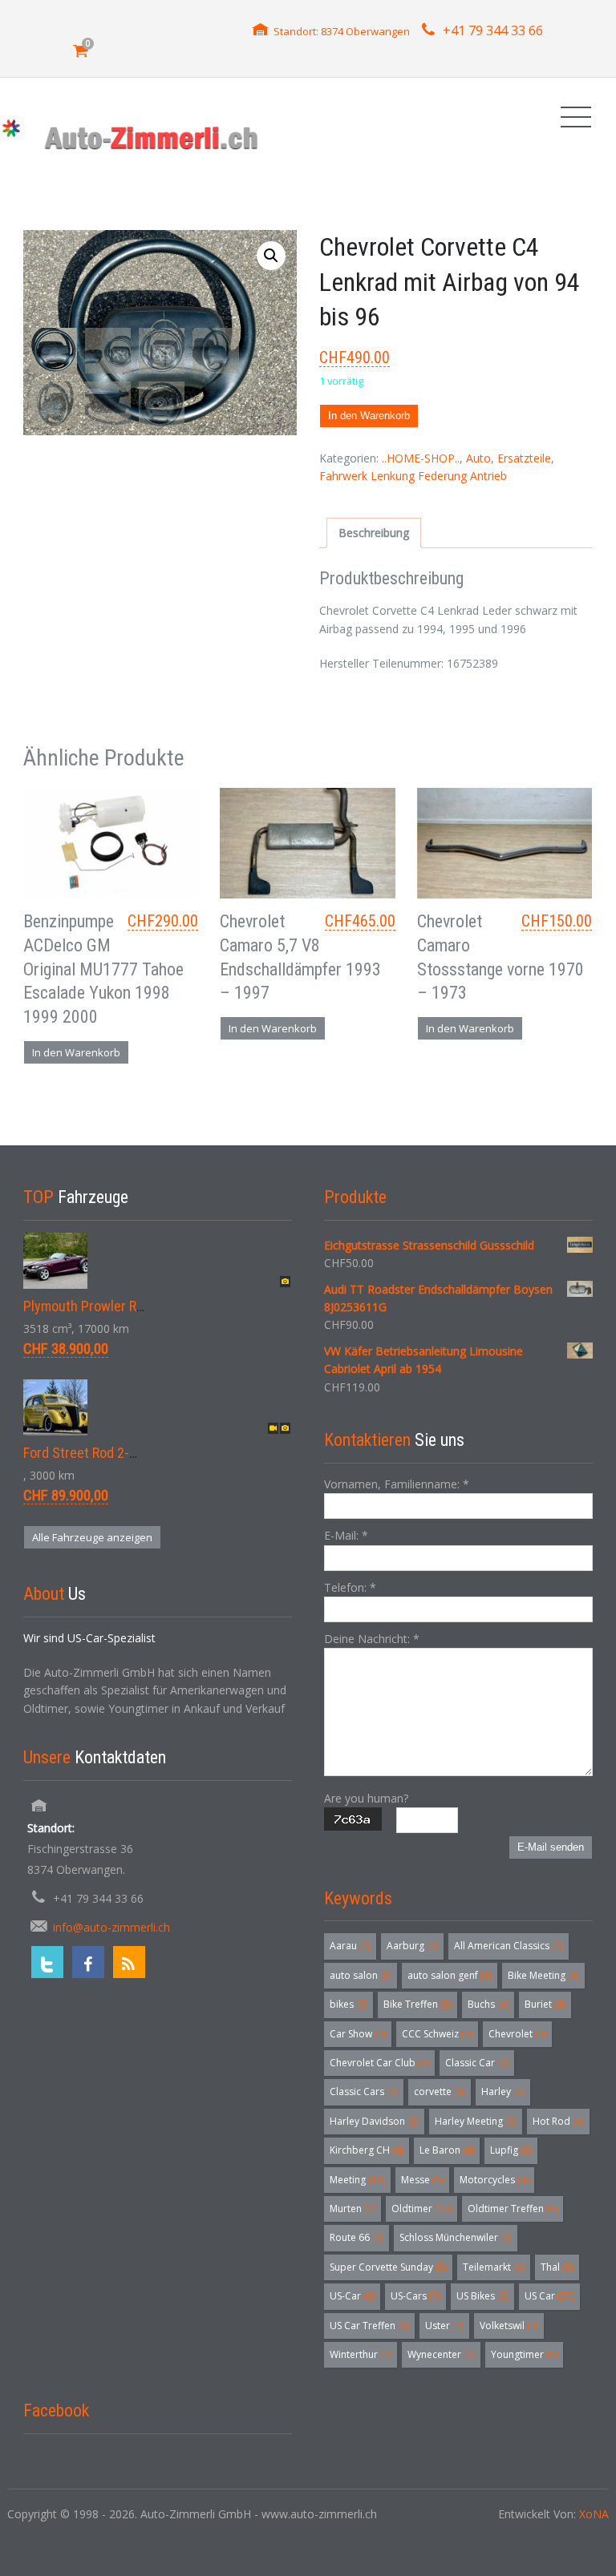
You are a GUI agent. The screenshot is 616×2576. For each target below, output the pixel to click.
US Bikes (482, 2296)
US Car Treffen (369, 2326)
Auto (478, 458)
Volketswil (509, 2326)
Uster (444, 2326)
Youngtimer (524, 2354)
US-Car (352, 2296)
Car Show (358, 2034)
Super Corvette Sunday (388, 2267)
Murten (353, 2209)
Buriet (545, 2004)
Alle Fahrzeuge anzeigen (92, 1537)
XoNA (594, 2514)
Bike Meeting (543, 1975)
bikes (349, 2004)
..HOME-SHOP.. (421, 458)
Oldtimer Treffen (513, 2209)
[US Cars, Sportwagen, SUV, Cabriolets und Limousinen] (152, 137)
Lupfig (511, 2150)
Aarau (350, 1946)
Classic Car (477, 2063)
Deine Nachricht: (372, 1639)
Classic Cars (364, 2091)
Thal (557, 2267)
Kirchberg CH (367, 2150)
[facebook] (88, 1962)
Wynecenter (441, 2354)
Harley (503, 2091)
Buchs (488, 2004)
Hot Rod (558, 2121)
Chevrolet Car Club (379, 2063)
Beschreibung (374, 533)
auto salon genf (450, 1975)
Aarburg (412, 1946)
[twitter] (47, 1962)
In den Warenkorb (369, 416)
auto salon (361, 1975)
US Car (549, 2296)
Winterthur (361, 2354)
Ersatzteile (524, 458)
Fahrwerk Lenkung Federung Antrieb (413, 476)
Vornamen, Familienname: (397, 1484)
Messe (422, 2180)
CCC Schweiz (437, 2034)
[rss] (129, 1962)
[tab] (374, 533)
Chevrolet (517, 2034)
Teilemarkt (494, 2267)
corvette (440, 2091)
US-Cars (415, 2296)
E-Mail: (346, 1535)
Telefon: (350, 1587)
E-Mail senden (551, 1847)
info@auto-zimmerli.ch (111, 1927)
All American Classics (509, 1946)
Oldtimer (421, 2209)
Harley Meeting (476, 2121)
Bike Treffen (417, 2004)
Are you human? (366, 1798)
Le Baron (447, 2150)
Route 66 (357, 2237)
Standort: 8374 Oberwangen (342, 31)
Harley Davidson (374, 2121)
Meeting (357, 2180)
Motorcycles (494, 2180)
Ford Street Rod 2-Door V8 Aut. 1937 (128, 1453)
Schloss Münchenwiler (456, 2237)
